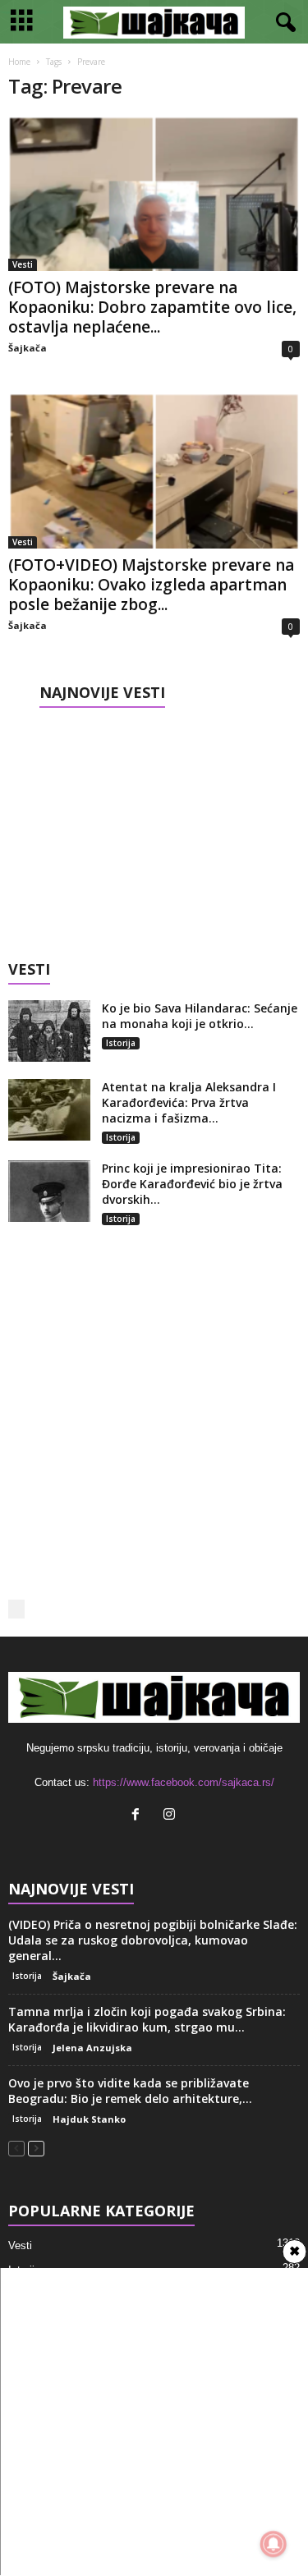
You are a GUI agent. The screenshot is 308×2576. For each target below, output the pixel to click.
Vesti (23, 264)
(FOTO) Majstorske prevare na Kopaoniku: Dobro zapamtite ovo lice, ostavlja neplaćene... (152, 307)
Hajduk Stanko (89, 2119)
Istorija (121, 1043)
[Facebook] (139, 1816)
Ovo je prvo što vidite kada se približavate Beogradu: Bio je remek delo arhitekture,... (130, 2091)
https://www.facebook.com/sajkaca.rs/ (184, 1782)
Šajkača (28, 348)
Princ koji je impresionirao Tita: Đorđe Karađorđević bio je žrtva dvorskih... (192, 1184)
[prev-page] (16, 2148)
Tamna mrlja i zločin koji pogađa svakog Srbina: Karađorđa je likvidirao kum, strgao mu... (147, 2019)
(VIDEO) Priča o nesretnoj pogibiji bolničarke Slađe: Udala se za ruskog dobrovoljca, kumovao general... (153, 1940)
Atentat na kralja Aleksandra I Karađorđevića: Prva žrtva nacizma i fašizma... (189, 1102)
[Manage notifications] (274, 2544)
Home (19, 62)
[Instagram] (171, 1816)
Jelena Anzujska (92, 2048)
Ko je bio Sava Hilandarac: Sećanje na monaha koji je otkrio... (200, 1016)
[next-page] (36, 2148)
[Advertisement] (154, 829)
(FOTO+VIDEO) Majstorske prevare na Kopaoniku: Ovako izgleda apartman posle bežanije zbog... (151, 585)
